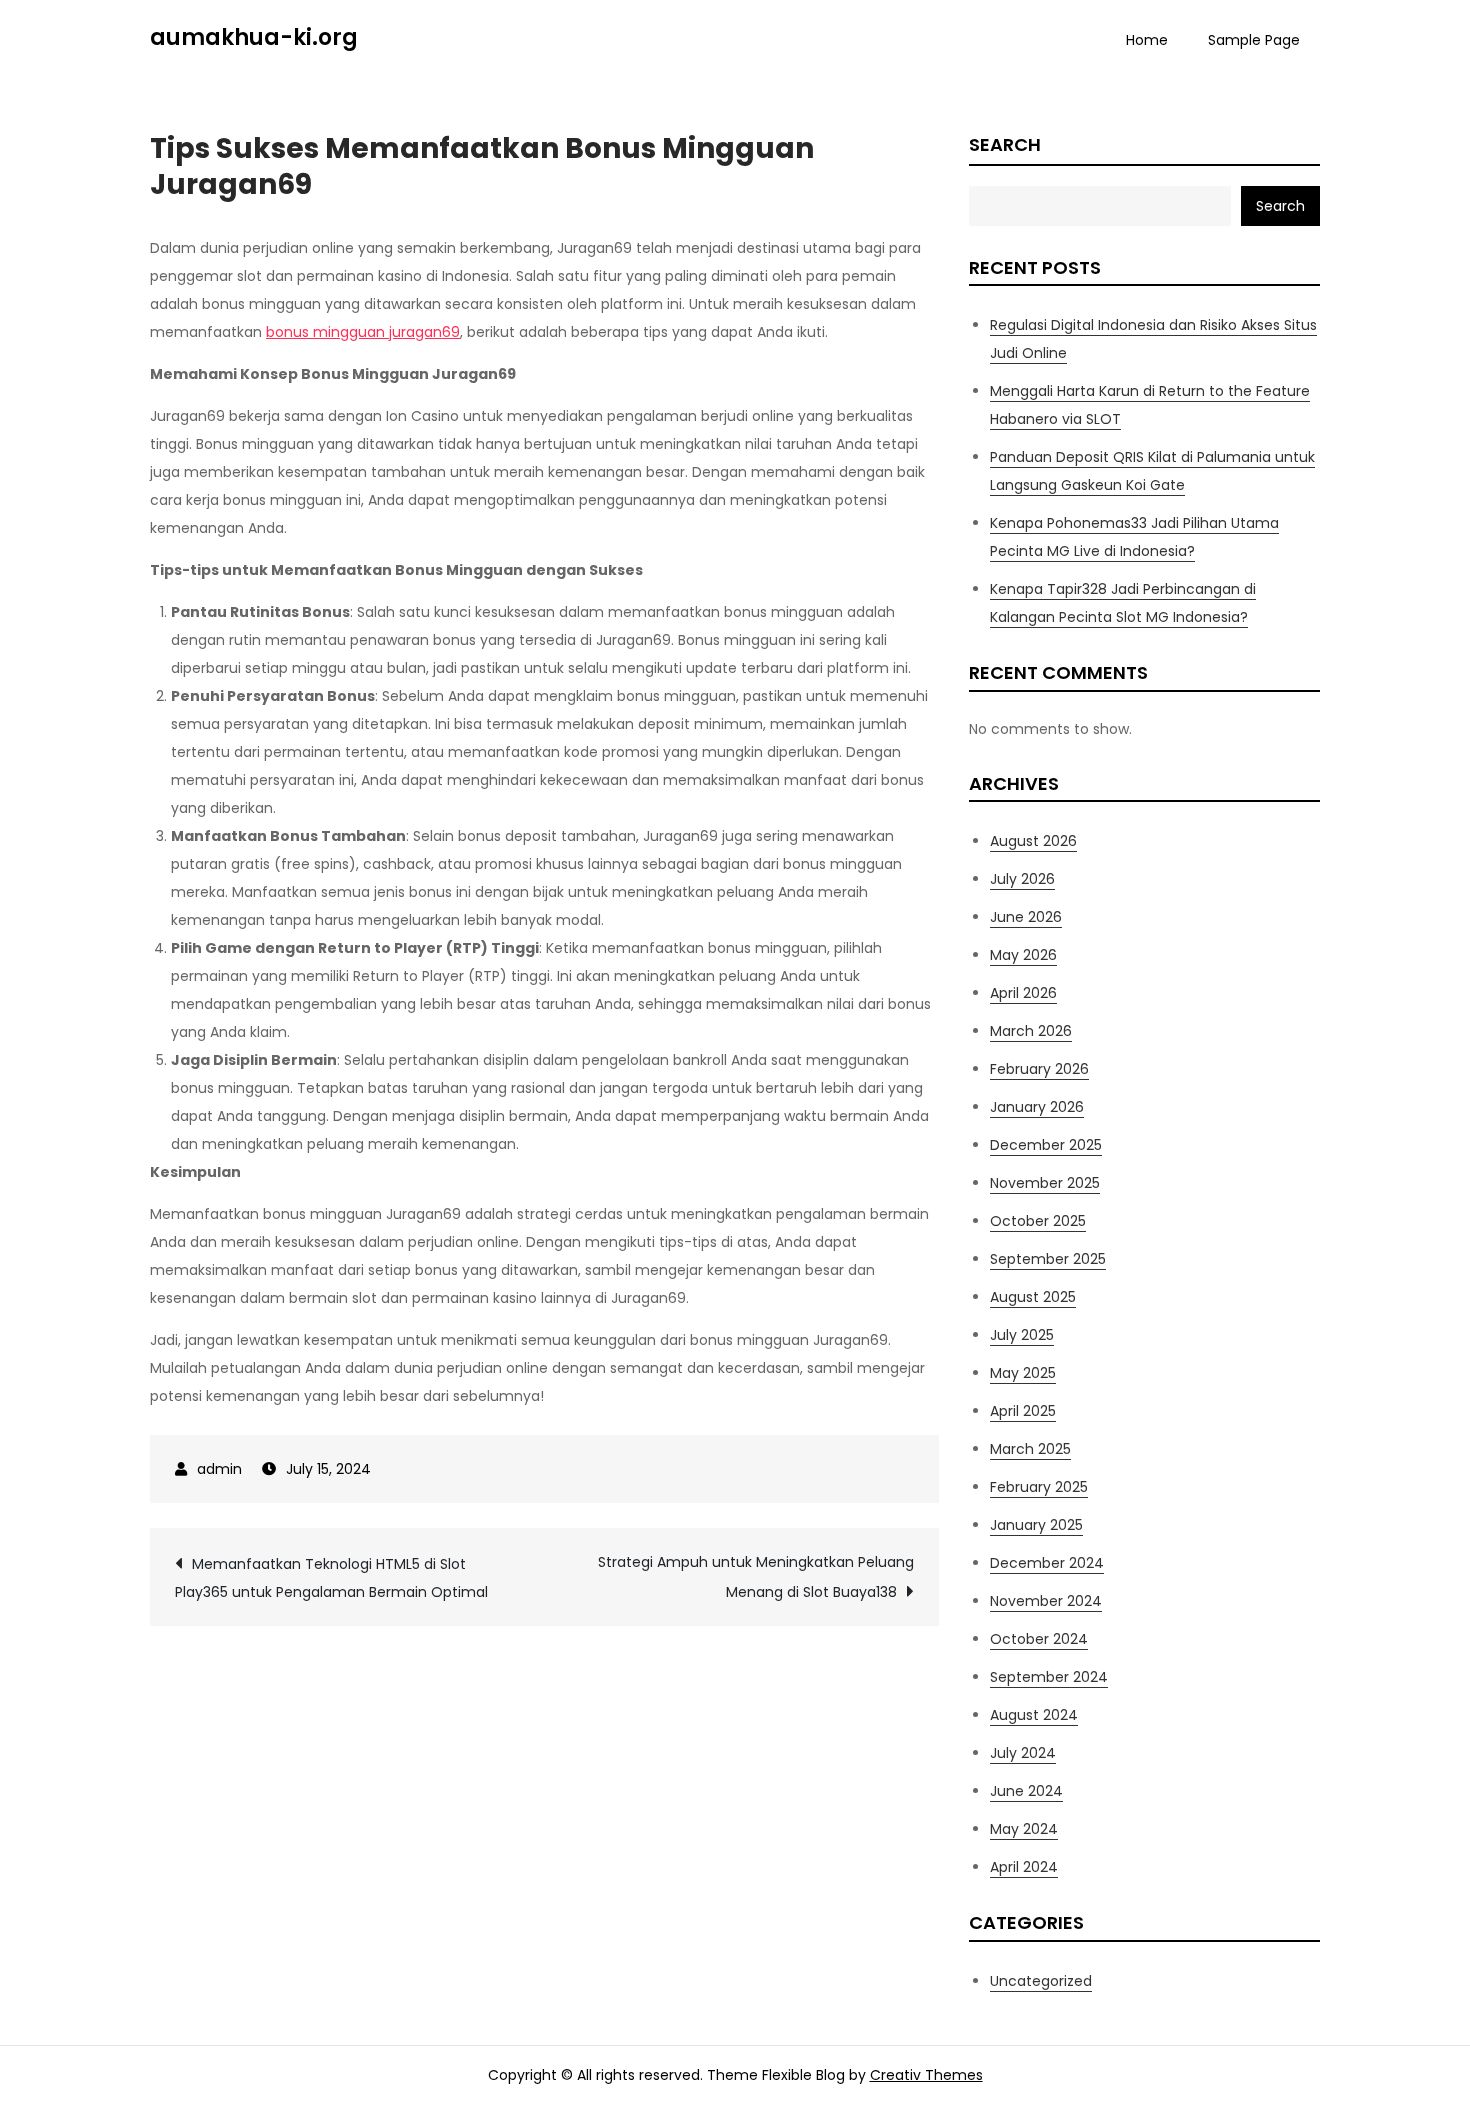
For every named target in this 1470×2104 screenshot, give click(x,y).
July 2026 (1022, 879)
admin (219, 1469)
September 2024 (1049, 1677)
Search (1005, 144)
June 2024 (1026, 1791)
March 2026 (1031, 1031)
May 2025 (1023, 1373)
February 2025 (1039, 1487)
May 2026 (1023, 955)
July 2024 (1023, 1753)
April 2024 (1024, 1867)
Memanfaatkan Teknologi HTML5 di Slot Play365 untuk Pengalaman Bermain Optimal (331, 1578)
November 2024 (1046, 1601)
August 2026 (1033, 841)
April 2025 (1023, 1411)
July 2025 (1022, 1335)
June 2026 (1026, 917)
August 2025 (1033, 1297)
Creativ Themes (926, 2075)
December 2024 (1047, 1563)
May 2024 (1024, 1829)
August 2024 (1034, 1715)
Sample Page (1254, 40)
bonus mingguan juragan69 (363, 332)
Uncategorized (1041, 1981)
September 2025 (1048, 1259)
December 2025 (1046, 1145)
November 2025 (1045, 1183)
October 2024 (1039, 1639)
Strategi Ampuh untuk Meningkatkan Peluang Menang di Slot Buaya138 (756, 1577)
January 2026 (1037, 1107)
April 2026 (1023, 993)
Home (1147, 40)
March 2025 (1030, 1449)
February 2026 (1039, 1069)
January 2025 (1036, 1525)
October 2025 (1038, 1221)
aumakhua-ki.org (254, 37)
